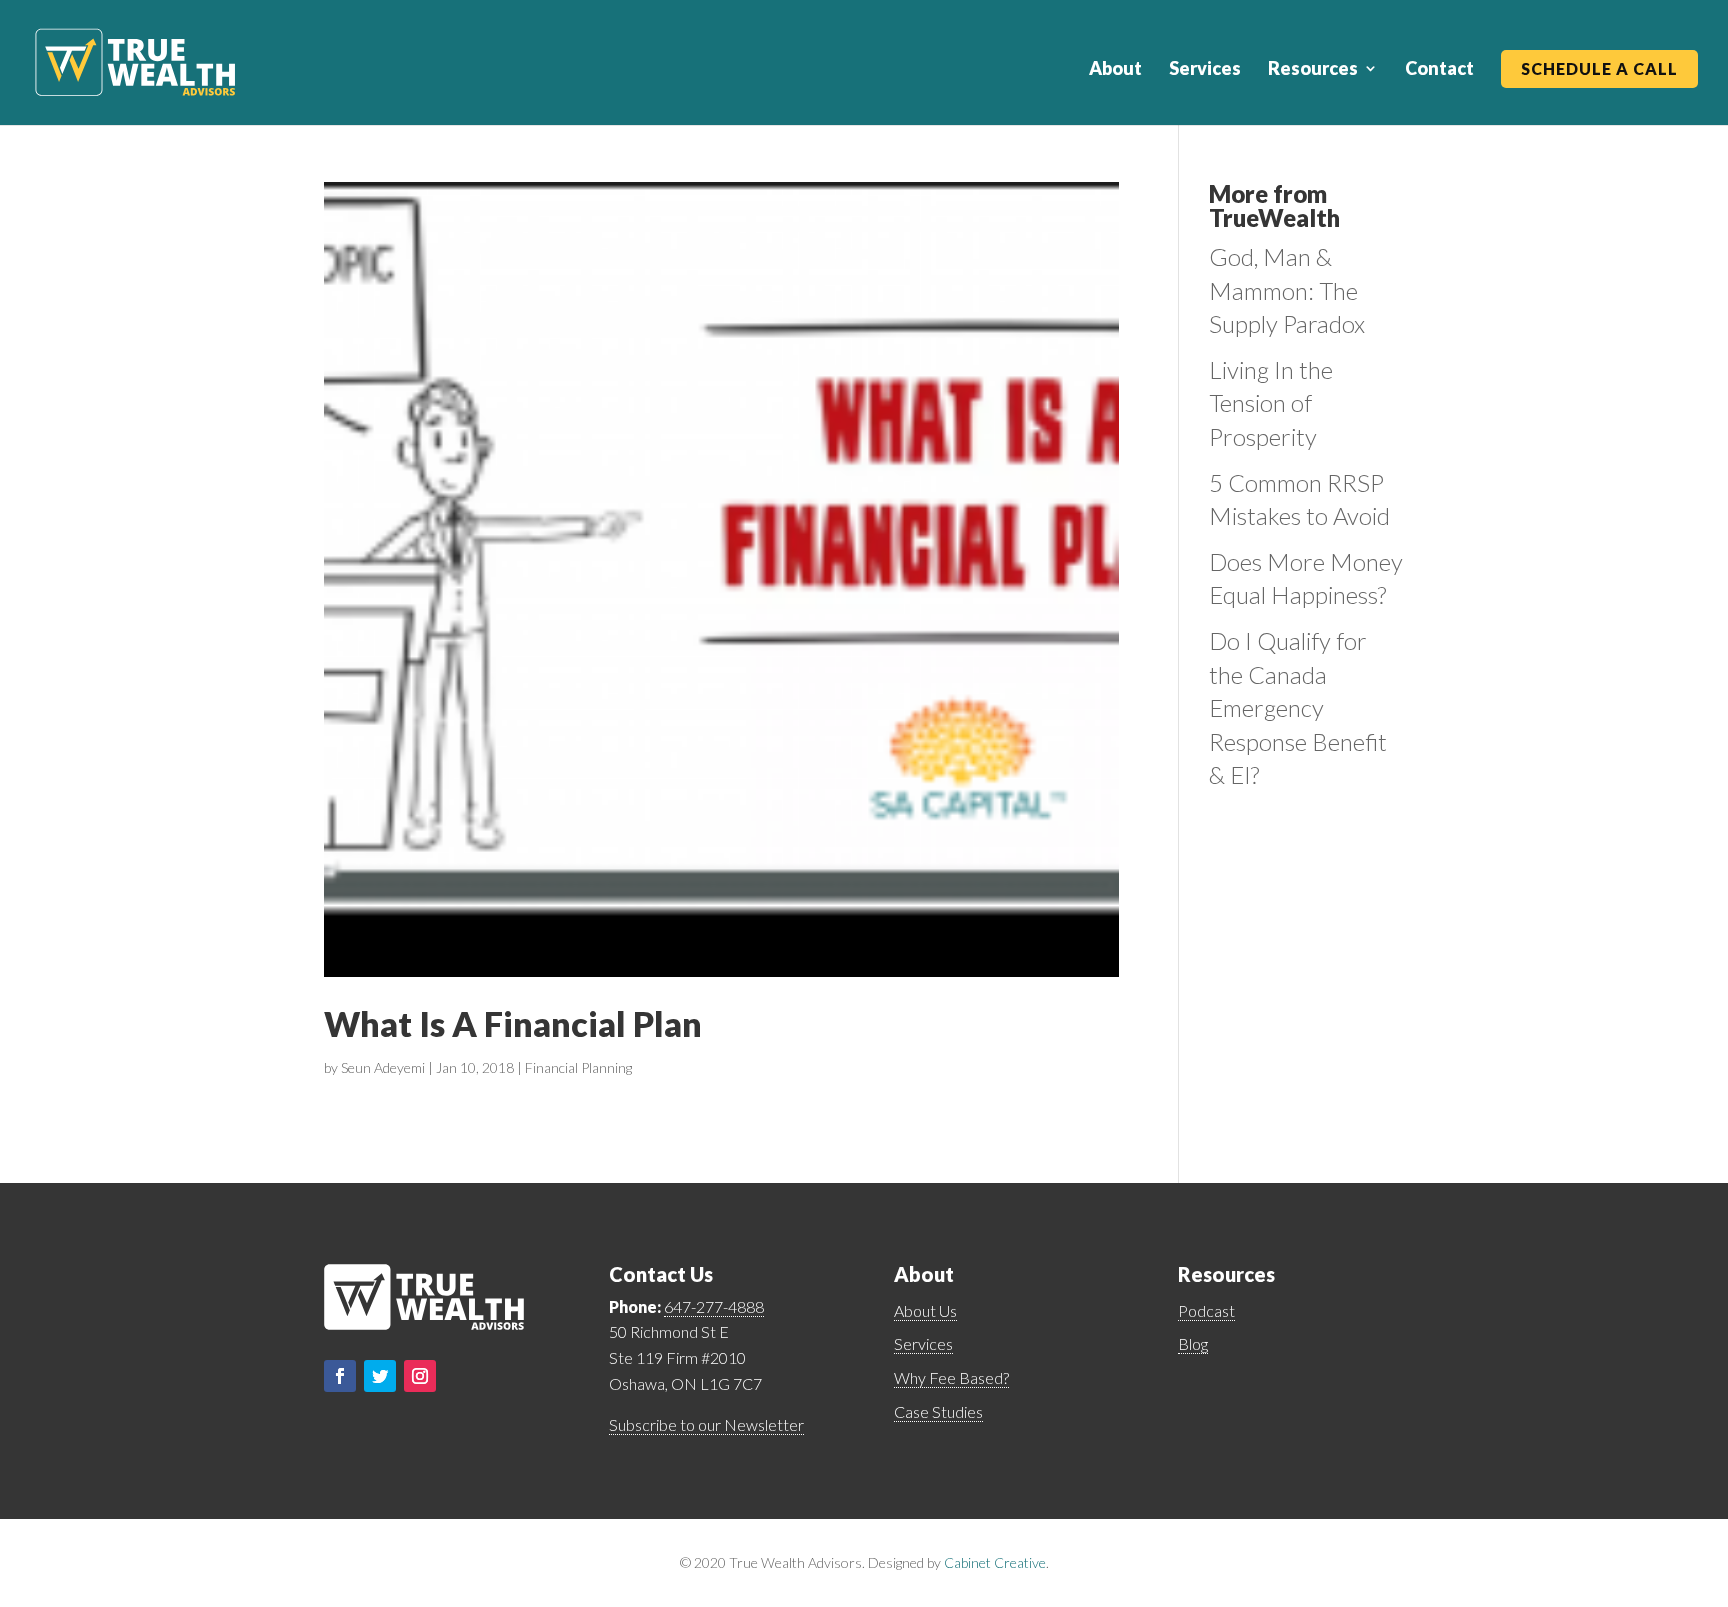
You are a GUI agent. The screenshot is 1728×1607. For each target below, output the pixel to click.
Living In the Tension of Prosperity (1271, 403)
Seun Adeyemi (383, 1067)
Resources (1313, 70)
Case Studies (938, 1411)
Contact (1439, 70)
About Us (925, 1310)
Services (1205, 70)
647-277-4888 (714, 1306)
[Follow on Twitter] (380, 1376)
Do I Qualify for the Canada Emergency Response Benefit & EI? (1298, 707)
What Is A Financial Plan (513, 1023)
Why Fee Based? (951, 1377)
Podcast (1206, 1310)
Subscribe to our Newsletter (706, 1424)
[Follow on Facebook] (340, 1376)
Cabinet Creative (995, 1562)
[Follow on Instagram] (420, 1376)
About (1115, 70)
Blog (1193, 1343)
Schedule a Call (1599, 70)
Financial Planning (578, 1067)
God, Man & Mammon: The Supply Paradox (1287, 290)
